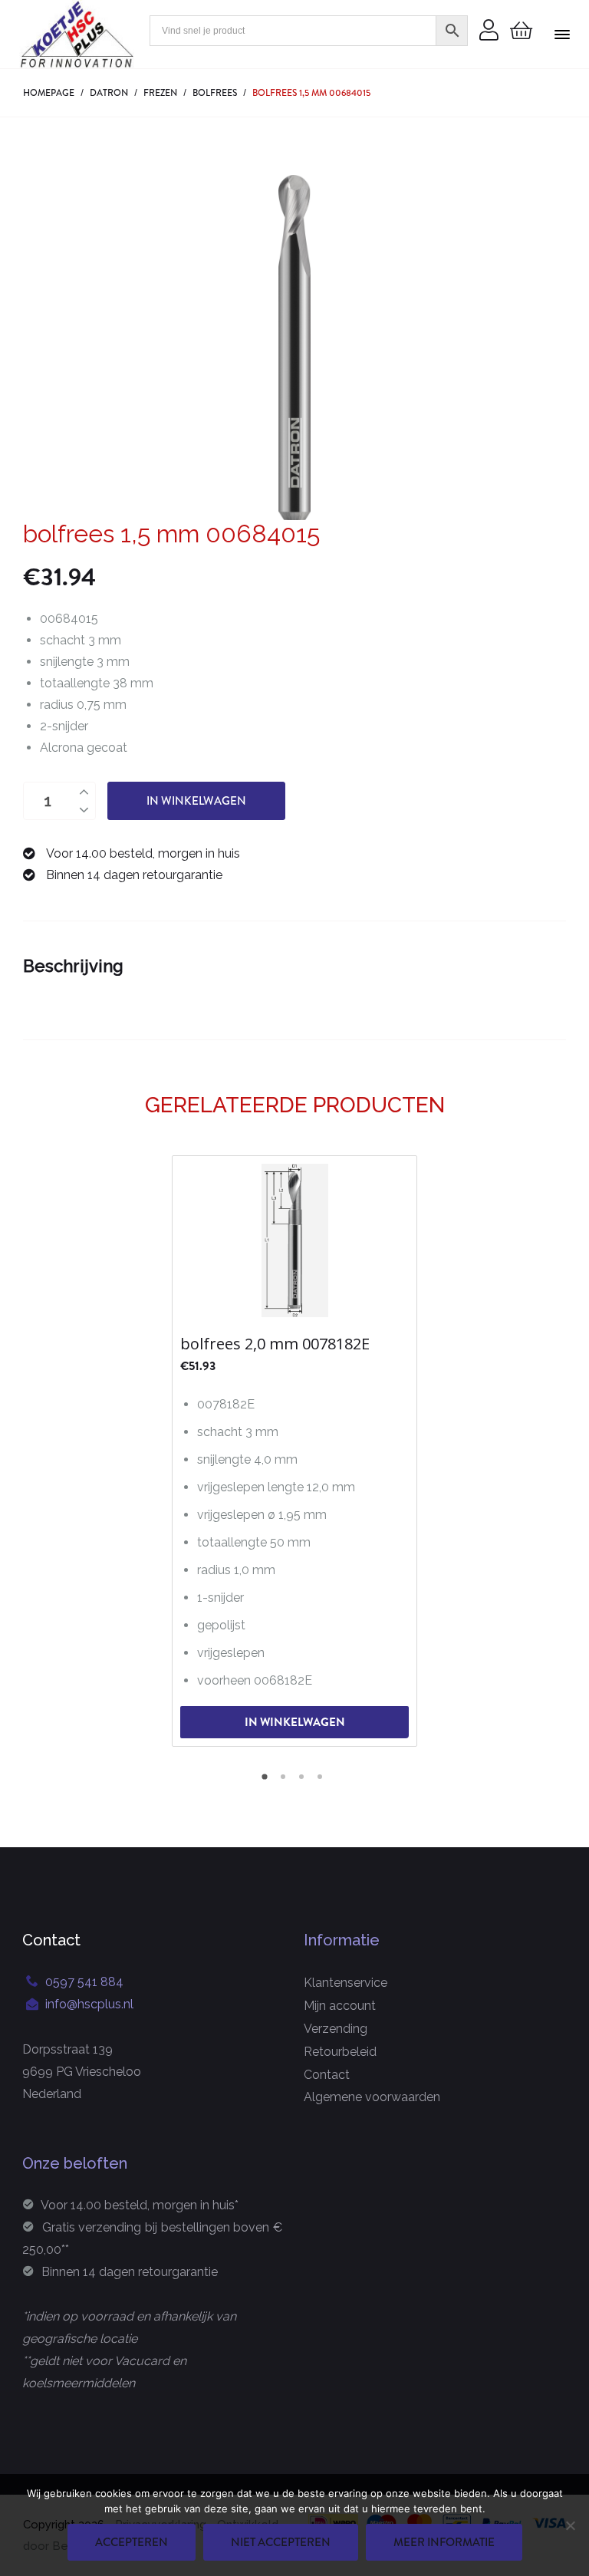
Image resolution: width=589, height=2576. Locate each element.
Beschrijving (73, 966)
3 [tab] (304, 1782)
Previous (35, 1450)
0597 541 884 (84, 1982)
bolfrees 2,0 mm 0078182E (275, 1344)
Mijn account (340, 2006)
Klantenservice (346, 1983)
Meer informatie (444, 2542)
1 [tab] (267, 1782)
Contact (327, 2075)
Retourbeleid (340, 2052)
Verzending (336, 2029)
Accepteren (132, 2542)
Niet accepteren (281, 2542)
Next (554, 1450)
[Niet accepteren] (570, 2525)
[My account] (489, 31)
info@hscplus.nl (89, 2004)
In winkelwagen (196, 801)
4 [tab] (322, 1782)
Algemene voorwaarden (372, 2097)
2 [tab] (285, 1782)
